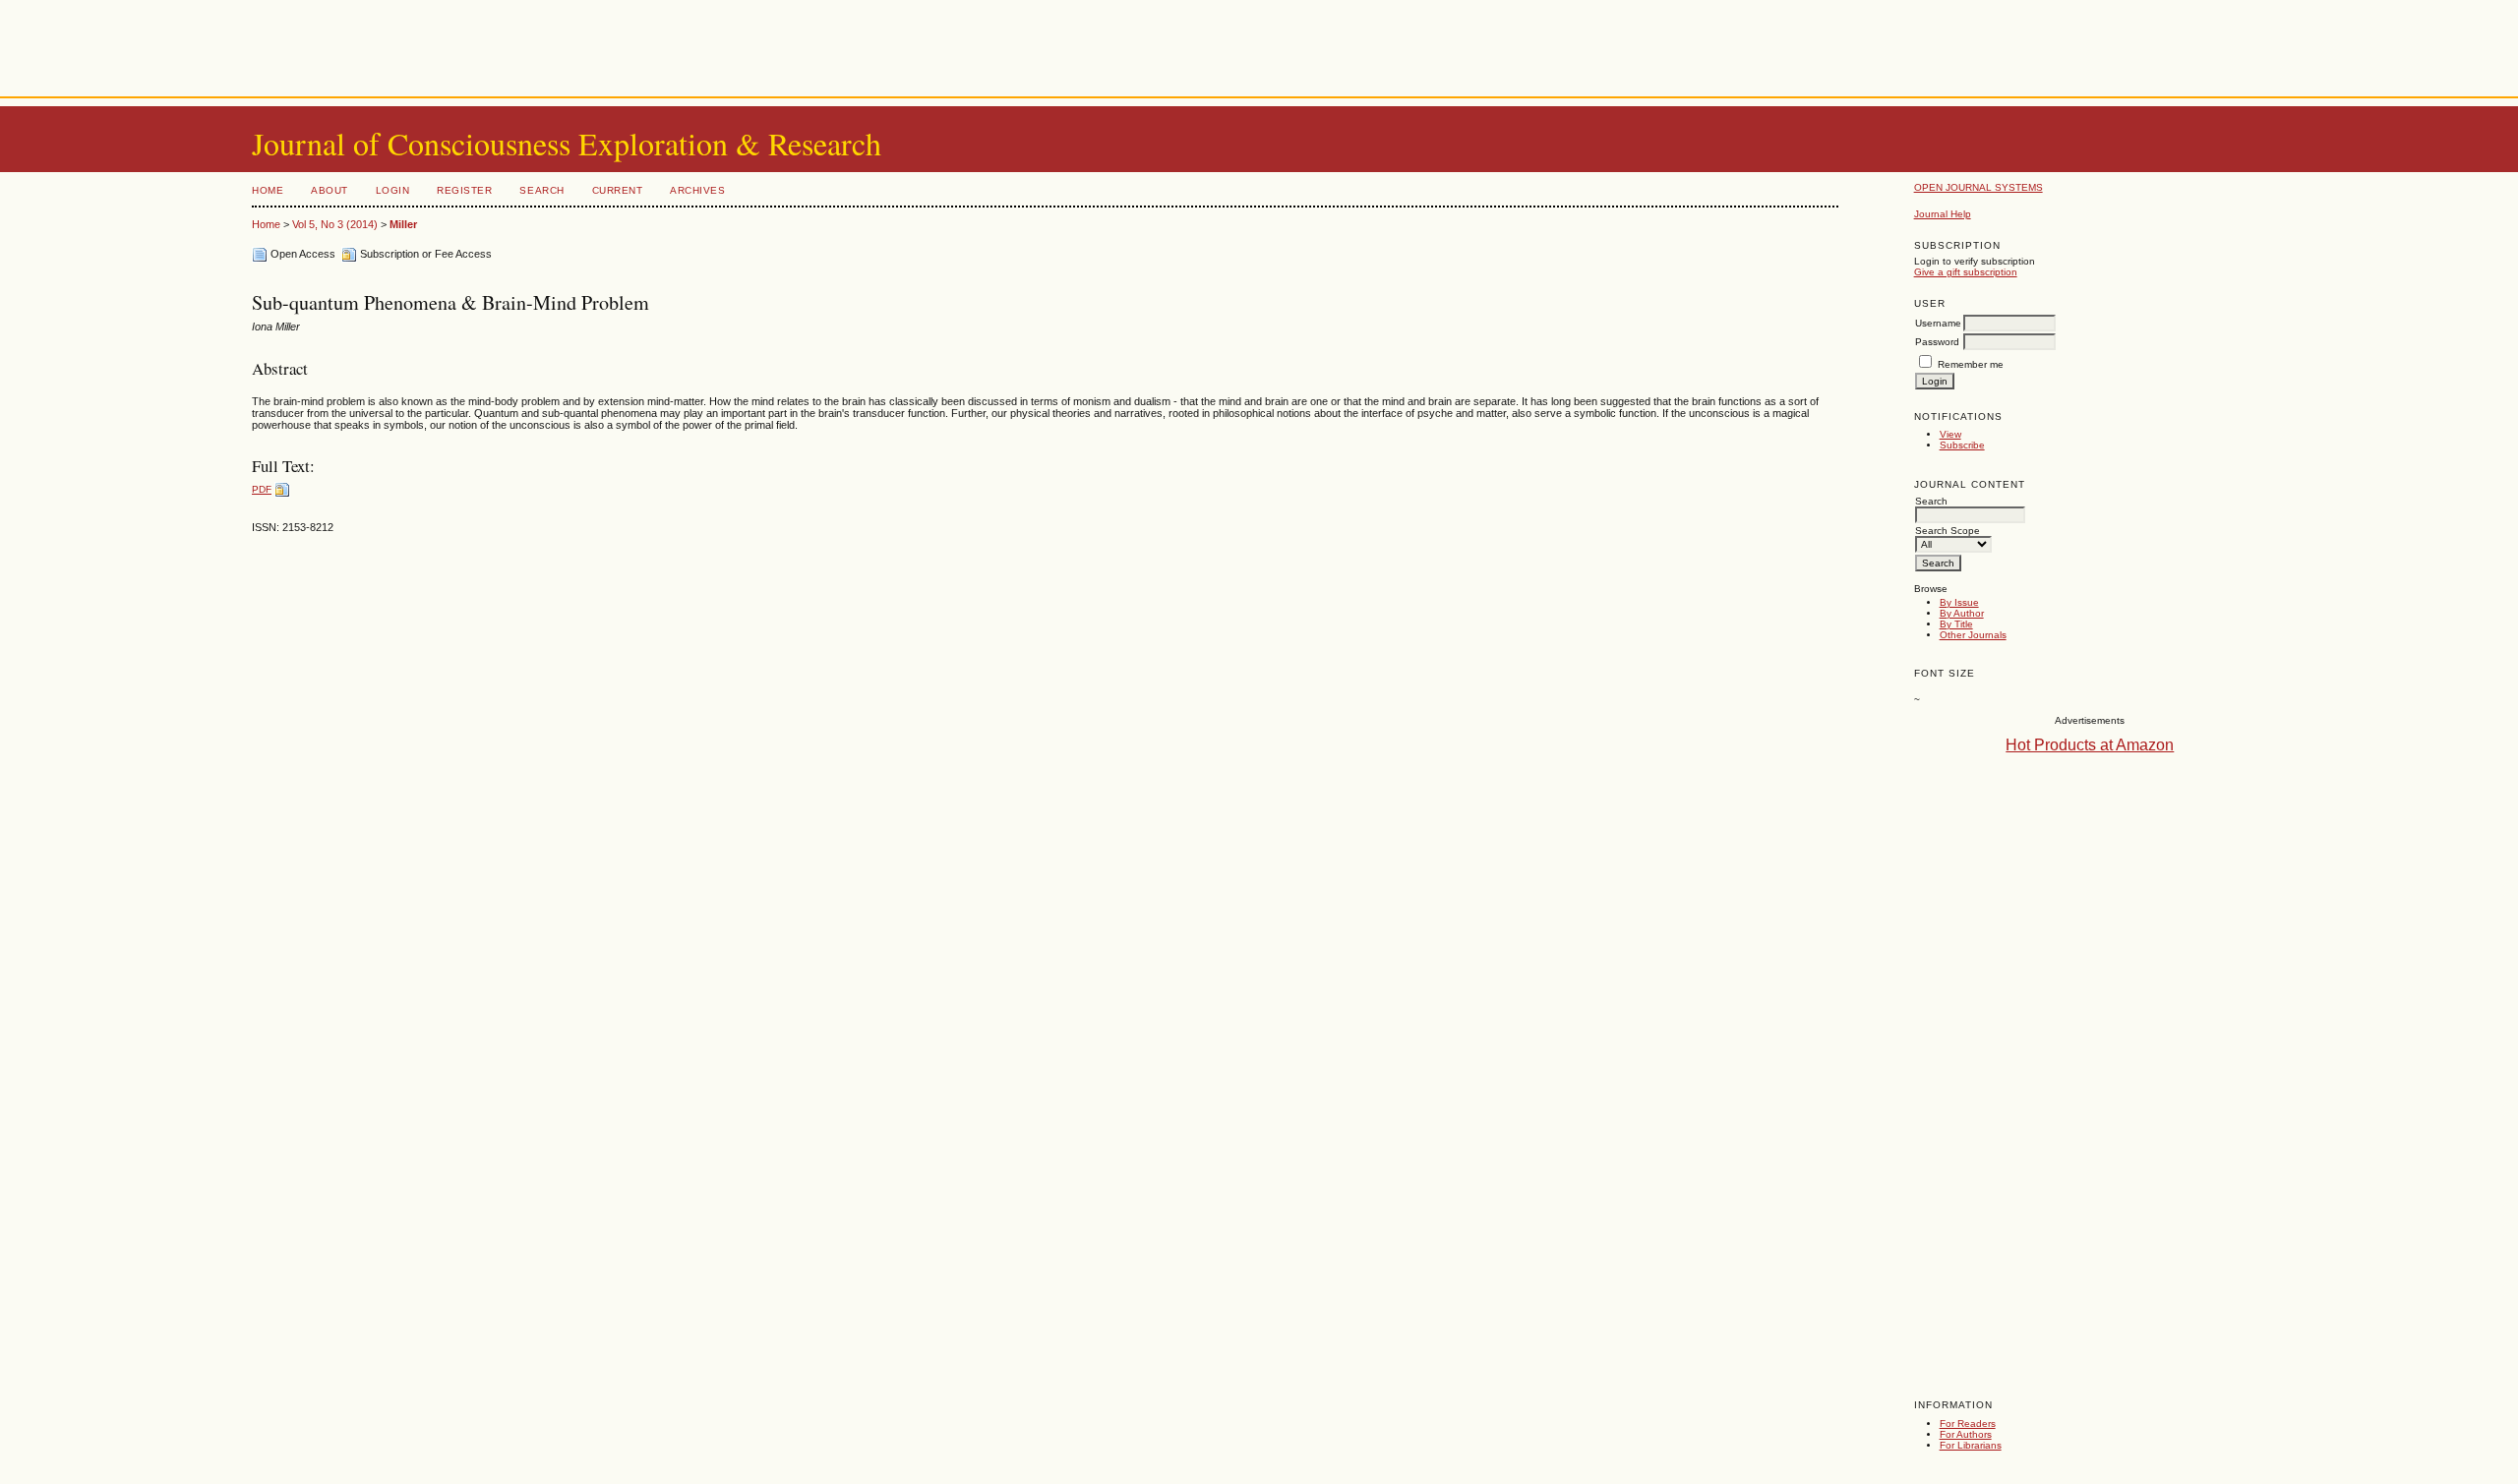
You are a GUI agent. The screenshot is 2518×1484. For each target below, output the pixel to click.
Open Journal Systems (1978, 187)
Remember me (1971, 364)
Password (1937, 342)
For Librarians (1971, 1445)
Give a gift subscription (1966, 272)
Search (541, 190)
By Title (1956, 624)
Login (393, 190)
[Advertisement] (1259, 44)
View (1950, 434)
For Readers (1968, 1424)
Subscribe (1962, 445)
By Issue (1959, 602)
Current (618, 190)
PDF (262, 489)
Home (268, 190)
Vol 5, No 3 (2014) (335, 224)
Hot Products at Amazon (2090, 745)
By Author (1962, 613)
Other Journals (1973, 635)
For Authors (1966, 1434)
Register (464, 190)
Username (1938, 323)
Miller (403, 224)
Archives (697, 190)
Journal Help (1943, 214)
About (330, 190)
